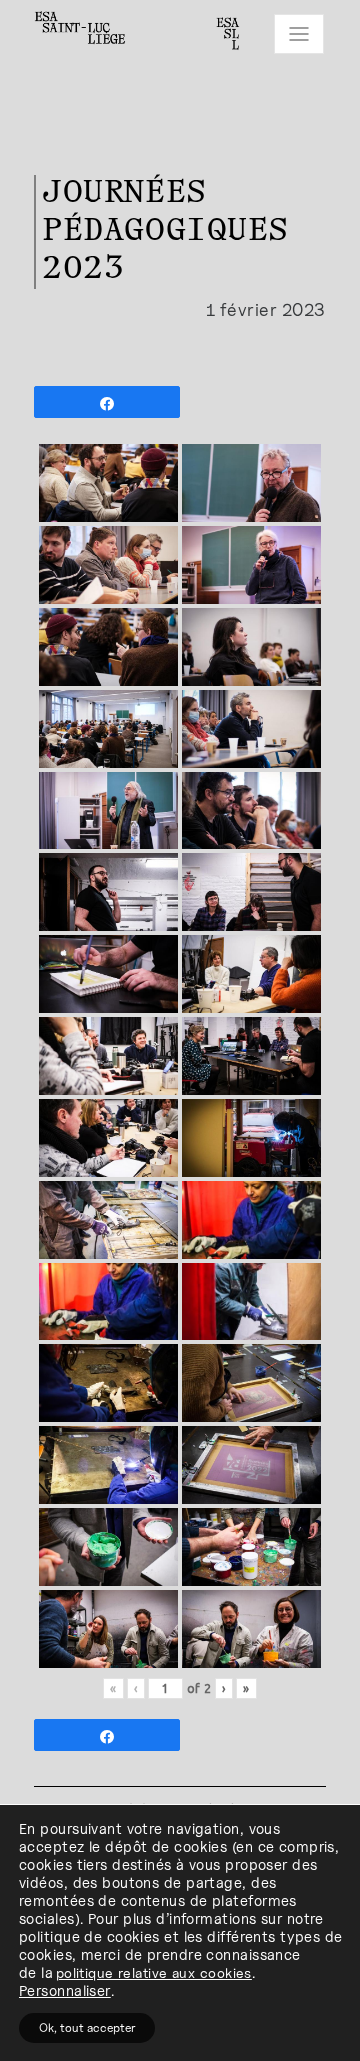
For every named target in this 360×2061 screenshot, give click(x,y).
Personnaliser (65, 1990)
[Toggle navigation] (299, 34)
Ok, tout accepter (87, 2027)
